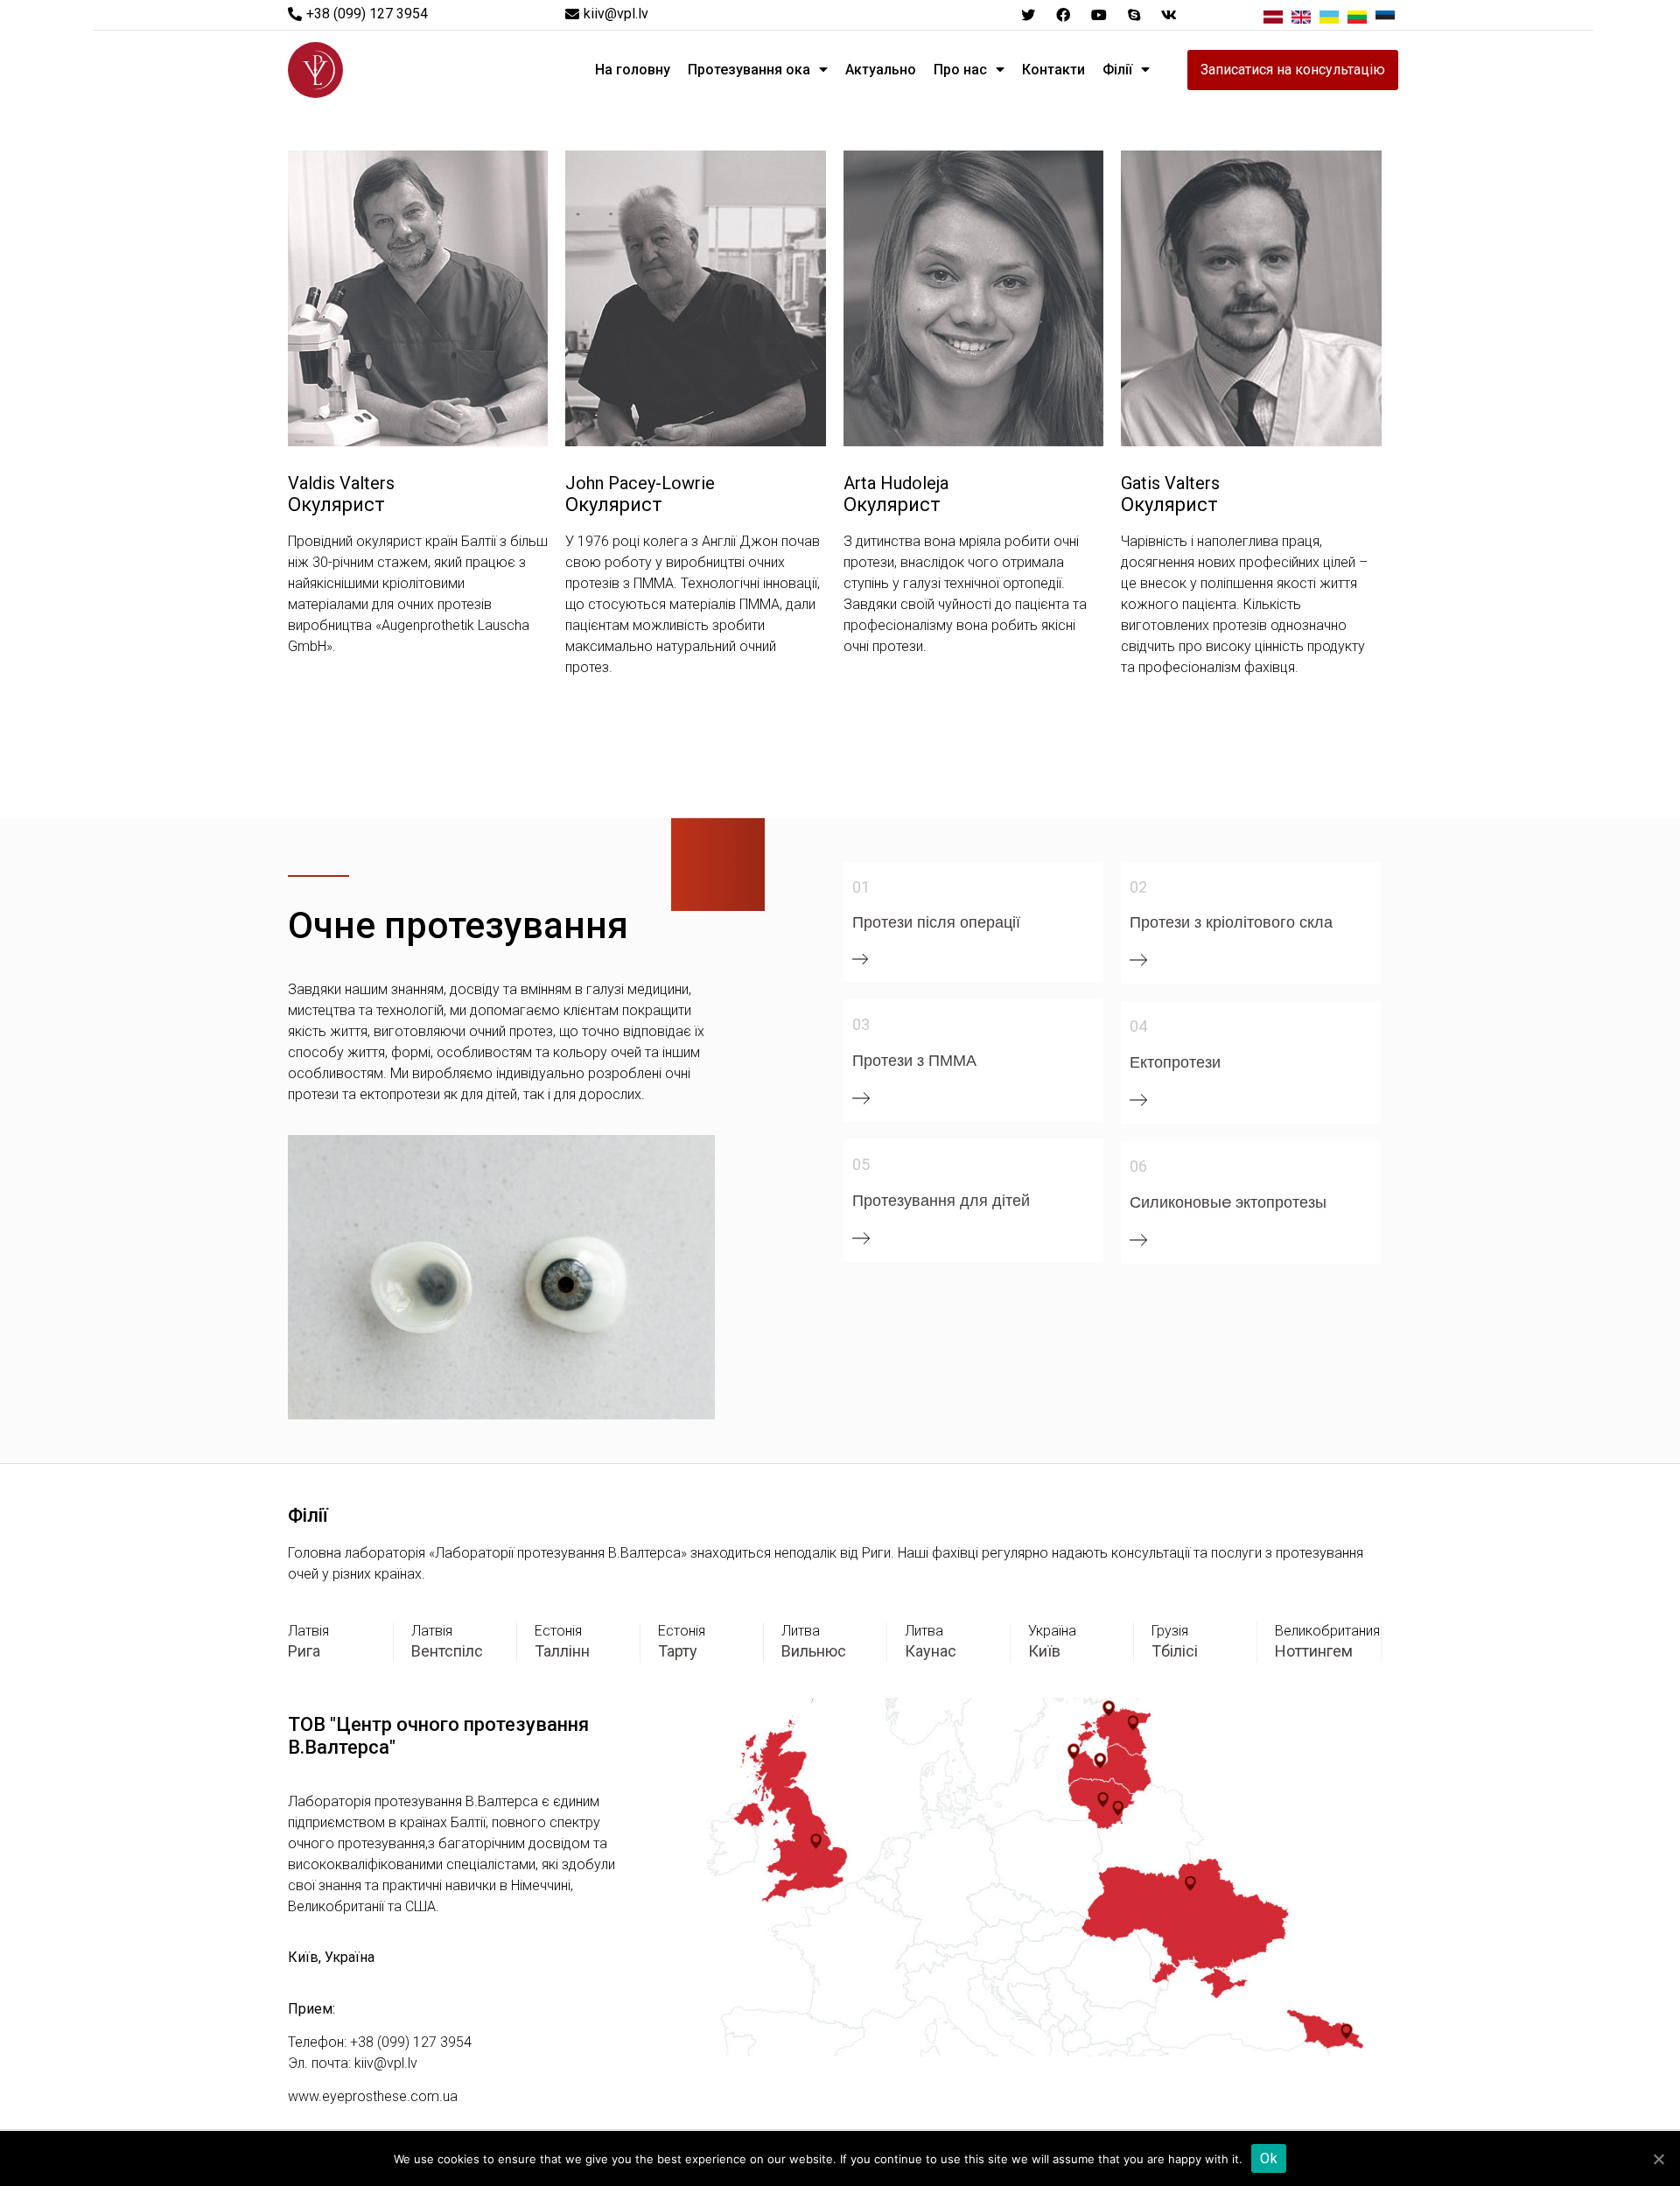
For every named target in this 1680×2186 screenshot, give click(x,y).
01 (861, 887)
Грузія (1170, 1631)
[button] (358, 14)
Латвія (308, 1631)
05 (861, 1164)
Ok (1269, 2158)
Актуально (881, 70)
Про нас (960, 70)
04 (1138, 1026)
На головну (633, 70)
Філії (1117, 70)
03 (861, 1024)
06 (1138, 1166)
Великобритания (1327, 1631)
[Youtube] (1098, 15)
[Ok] (1658, 2159)
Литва (801, 1631)
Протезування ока (749, 70)
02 (1138, 887)
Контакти (1053, 70)
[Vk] (1169, 15)
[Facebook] (1063, 15)
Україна (1052, 1631)
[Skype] (1134, 15)
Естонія (558, 1631)
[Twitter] (1028, 15)
